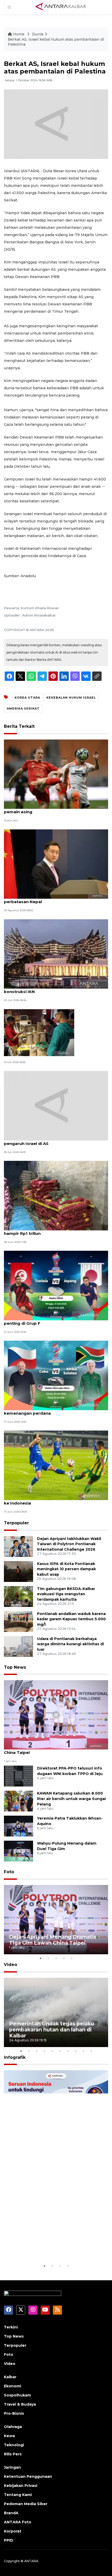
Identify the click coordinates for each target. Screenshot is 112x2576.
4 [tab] (64, 1958)
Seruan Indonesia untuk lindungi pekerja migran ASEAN (52, 2247)
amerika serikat (23, 708)
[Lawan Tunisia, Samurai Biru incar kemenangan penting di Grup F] (56, 1285)
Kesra (9, 2436)
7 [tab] (68, 2051)
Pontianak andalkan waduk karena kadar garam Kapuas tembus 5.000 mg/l (71, 1619)
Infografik (15, 2057)
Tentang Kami (18, 2495)
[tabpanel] (56, 1920)
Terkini (11, 2327)
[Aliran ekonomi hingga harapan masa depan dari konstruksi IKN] (56, 954)
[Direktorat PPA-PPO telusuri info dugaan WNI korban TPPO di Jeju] (18, 1776)
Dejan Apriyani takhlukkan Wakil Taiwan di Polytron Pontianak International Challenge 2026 (69, 1544)
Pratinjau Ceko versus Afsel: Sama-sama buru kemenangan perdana (52, 1410)
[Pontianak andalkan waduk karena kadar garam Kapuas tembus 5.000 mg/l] (18, 1621)
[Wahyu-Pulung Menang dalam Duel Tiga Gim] (18, 1851)
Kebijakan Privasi (21, 2486)
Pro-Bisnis (14, 2413)
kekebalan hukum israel (71, 698)
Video (11, 1965)
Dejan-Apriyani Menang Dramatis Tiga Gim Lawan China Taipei (56, 1750)
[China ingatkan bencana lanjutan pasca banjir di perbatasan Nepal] (56, 864)
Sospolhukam (17, 2395)
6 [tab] (60, 2051)
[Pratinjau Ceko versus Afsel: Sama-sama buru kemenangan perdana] (56, 1375)
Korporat (13, 2531)
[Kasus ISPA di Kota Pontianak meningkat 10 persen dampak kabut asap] (18, 1571)
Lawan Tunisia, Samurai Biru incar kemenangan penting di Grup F (53, 1321)
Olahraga (13, 2427)
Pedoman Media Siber (26, 2504)
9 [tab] (83, 2051)
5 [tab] (72, 1958)
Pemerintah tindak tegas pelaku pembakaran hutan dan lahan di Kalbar (52, 2030)
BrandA (11, 2513)
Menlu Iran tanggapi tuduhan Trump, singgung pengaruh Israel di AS (53, 1141)
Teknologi (14, 2445)
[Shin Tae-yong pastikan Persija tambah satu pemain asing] (56, 774)
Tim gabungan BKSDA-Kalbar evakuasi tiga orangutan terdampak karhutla (66, 1594)
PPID (9, 2540)
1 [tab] (40, 1958)
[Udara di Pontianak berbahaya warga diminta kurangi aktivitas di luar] (18, 1646)
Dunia (38, 34)
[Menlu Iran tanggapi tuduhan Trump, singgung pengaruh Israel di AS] (56, 1105)
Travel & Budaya (20, 2404)
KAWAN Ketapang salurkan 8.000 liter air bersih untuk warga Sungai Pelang (71, 1799)
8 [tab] (76, 2051)
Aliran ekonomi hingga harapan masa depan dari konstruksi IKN (55, 989)
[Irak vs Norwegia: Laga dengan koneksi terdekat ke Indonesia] (56, 1465)
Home (19, 34)
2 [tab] (48, 1958)
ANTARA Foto (18, 2522)
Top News (15, 1667)
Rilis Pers (13, 2454)
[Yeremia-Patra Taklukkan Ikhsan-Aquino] (18, 1826)
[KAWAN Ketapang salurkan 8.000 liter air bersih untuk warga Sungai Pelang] (18, 1801)
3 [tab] (56, 1958)
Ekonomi (13, 2386)
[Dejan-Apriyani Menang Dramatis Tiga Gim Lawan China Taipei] (56, 1714)
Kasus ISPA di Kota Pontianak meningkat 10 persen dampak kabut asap (66, 1569)
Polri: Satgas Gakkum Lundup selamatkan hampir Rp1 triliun (48, 1231)
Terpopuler (16, 1523)
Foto (9, 1872)
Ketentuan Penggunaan (28, 2476)
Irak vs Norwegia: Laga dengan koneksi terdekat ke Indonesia (55, 1500)
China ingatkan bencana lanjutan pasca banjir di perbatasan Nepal (54, 899)
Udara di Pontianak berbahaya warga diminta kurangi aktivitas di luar (70, 1644)
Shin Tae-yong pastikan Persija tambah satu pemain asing (51, 809)
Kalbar (10, 2377)
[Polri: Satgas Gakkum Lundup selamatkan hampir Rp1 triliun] (56, 1195)
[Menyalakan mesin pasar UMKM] (39, 1032)
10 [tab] (91, 2051)
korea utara (27, 698)
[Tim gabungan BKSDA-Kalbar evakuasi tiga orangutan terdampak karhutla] (18, 1596)
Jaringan (12, 2467)
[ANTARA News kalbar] (61, 7)
